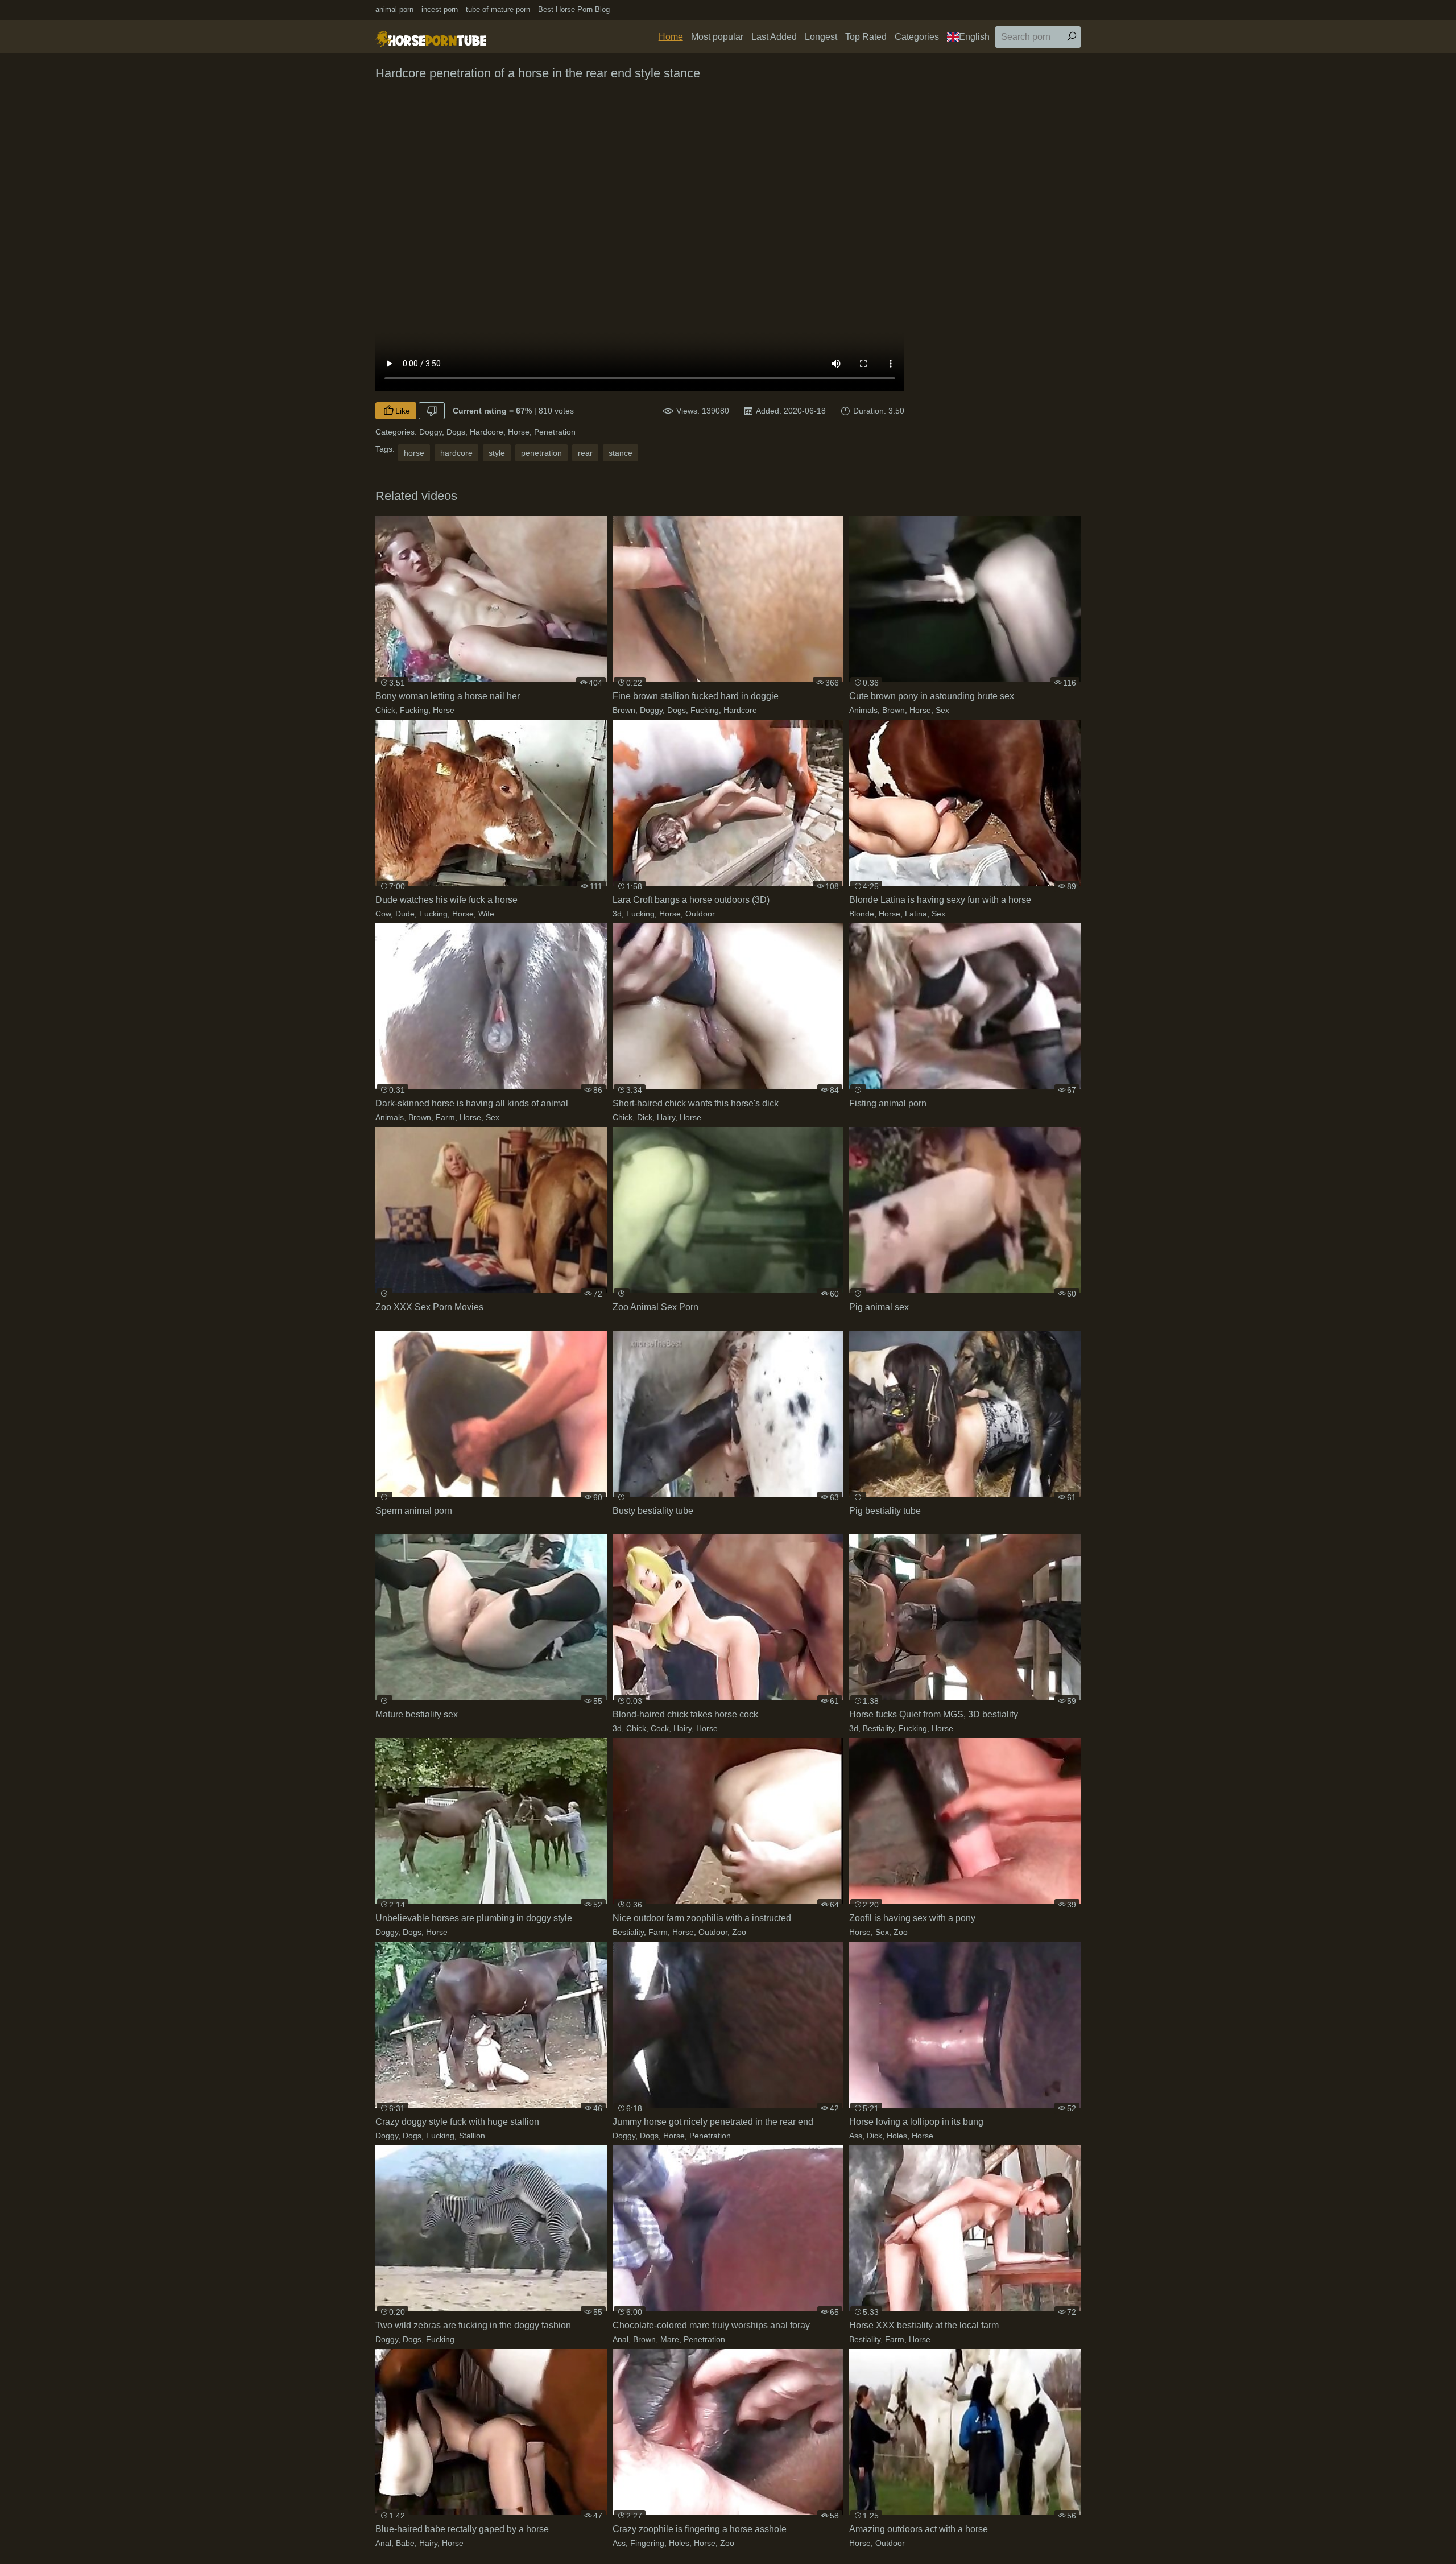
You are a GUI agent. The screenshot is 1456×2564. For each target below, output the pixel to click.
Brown (624, 710)
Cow (383, 914)
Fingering (647, 2543)
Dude (405, 914)
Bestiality (878, 1728)
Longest (821, 37)
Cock (660, 1728)
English (974, 37)
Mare (670, 2339)
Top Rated (866, 37)
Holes (897, 2136)
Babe (405, 2543)
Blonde (862, 914)
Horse (519, 432)
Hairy (666, 1117)
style (497, 453)
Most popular (717, 37)
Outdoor (700, 914)
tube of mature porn (498, 9)
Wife (486, 914)
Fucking (414, 710)
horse (414, 453)
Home (671, 37)
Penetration (555, 432)
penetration (541, 453)
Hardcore (487, 432)
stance (621, 453)
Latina (916, 914)
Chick (385, 710)
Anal (621, 2339)
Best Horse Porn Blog (574, 9)
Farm (445, 1117)
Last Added (774, 37)
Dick (645, 1117)
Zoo (739, 1932)
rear (585, 453)
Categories (917, 37)
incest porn (440, 9)
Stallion (472, 2136)
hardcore (456, 453)
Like (403, 411)
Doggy (431, 432)
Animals (863, 710)
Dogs (456, 432)
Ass (856, 2136)
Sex (942, 710)
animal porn (394, 9)
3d (617, 914)
